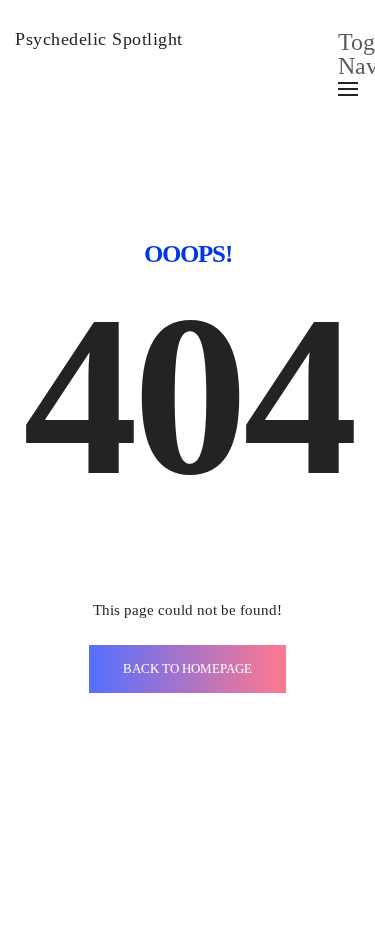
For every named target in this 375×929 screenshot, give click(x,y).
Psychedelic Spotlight (99, 39)
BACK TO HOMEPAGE (187, 668)
